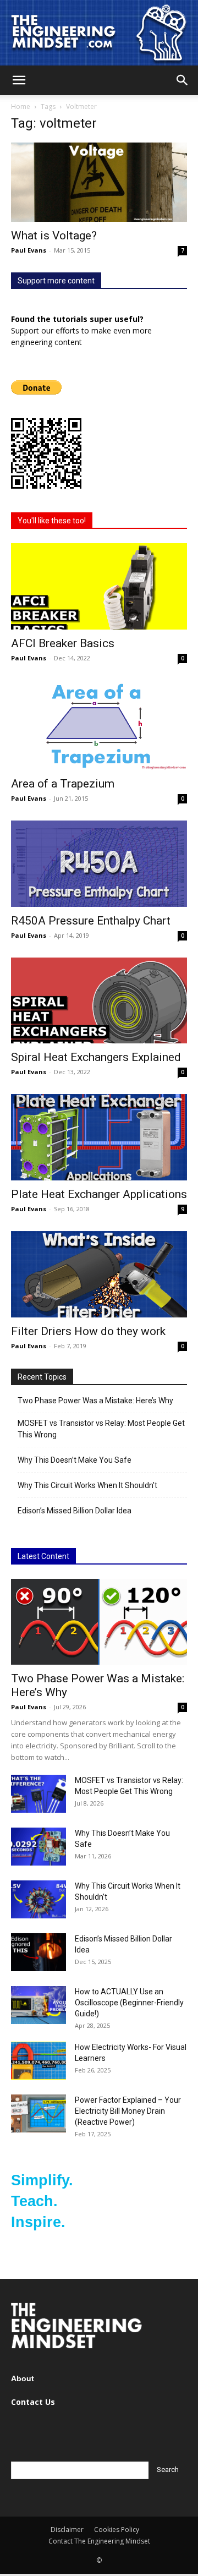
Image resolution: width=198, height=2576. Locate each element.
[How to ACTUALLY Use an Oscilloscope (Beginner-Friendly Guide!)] (38, 2005)
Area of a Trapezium (63, 784)
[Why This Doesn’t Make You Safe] (38, 1847)
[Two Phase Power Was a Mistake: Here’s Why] (99, 1622)
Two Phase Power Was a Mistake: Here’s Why (95, 1401)
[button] (19, 80)
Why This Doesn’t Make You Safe (75, 1460)
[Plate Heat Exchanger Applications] (99, 1137)
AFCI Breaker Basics (63, 643)
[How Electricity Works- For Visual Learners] (38, 2061)
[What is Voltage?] (99, 182)
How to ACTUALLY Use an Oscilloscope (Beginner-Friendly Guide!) (129, 2003)
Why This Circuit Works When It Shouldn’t (87, 1485)
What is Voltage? (54, 236)
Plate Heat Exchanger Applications (99, 1194)
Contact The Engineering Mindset (99, 2541)
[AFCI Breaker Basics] (99, 586)
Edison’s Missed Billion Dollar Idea (75, 1511)
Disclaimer (67, 2529)
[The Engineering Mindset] (99, 33)
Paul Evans (29, 250)
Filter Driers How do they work (88, 1331)
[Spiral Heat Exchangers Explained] (99, 1001)
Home (21, 106)
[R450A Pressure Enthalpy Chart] (99, 864)
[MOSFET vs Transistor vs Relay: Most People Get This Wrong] (38, 1794)
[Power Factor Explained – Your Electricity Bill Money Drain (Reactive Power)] (38, 2113)
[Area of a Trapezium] (99, 725)
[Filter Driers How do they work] (99, 1274)
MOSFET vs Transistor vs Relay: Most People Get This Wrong (101, 1429)
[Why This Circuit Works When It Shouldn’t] (38, 1899)
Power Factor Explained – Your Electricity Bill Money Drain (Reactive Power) (128, 2111)
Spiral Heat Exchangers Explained (96, 1057)
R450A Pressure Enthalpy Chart (91, 921)
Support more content (56, 281)
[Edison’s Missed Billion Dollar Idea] (38, 1952)
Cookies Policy (117, 2529)
